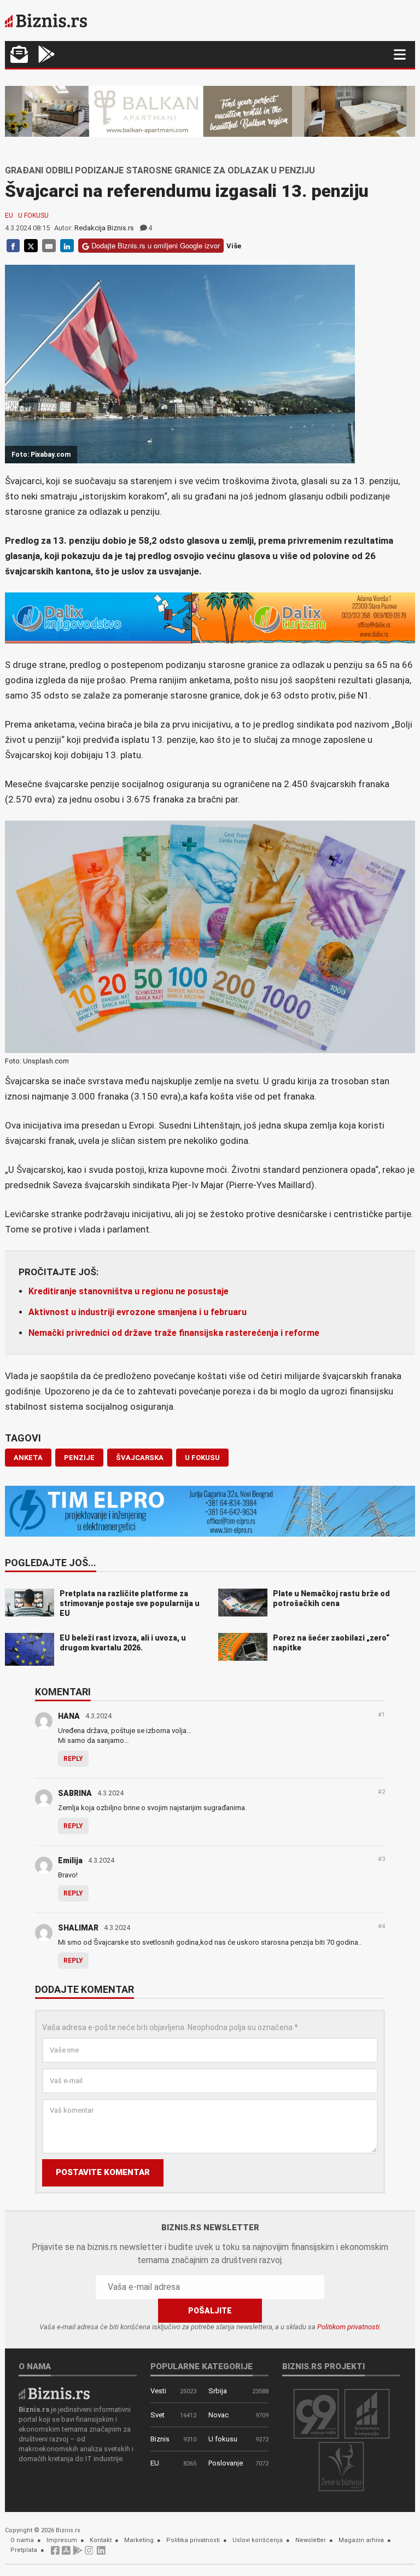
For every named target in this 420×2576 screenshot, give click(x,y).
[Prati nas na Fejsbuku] (55, 2553)
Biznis (160, 2439)
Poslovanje (226, 2463)
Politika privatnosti (193, 2540)
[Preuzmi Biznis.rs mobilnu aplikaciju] (66, 2553)
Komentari (63, 1693)
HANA (69, 1716)
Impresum (62, 2540)
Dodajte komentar (84, 1990)
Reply (73, 1759)
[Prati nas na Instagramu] (89, 2553)
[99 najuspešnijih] (316, 2413)
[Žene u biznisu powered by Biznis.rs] (341, 2466)
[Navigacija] (400, 54)
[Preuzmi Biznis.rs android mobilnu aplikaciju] (46, 56)
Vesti (158, 2391)
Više (234, 246)
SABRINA (75, 1793)
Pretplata (24, 2550)
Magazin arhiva (361, 2540)
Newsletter (311, 2540)
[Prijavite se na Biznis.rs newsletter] (19, 56)
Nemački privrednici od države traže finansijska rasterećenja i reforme (174, 1333)
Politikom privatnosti (348, 2327)
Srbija (218, 2391)
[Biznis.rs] (54, 2392)
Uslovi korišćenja (258, 2540)
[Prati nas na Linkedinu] (101, 2553)
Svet (157, 2415)
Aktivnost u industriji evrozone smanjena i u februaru (138, 1312)
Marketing (139, 2540)
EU (9, 216)
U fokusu (33, 216)
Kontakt (101, 2540)
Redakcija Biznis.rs (104, 228)
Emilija (70, 1860)
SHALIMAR (78, 1928)
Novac (218, 2415)
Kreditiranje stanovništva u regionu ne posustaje (129, 1291)
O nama (22, 2540)
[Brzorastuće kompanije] (367, 2413)
